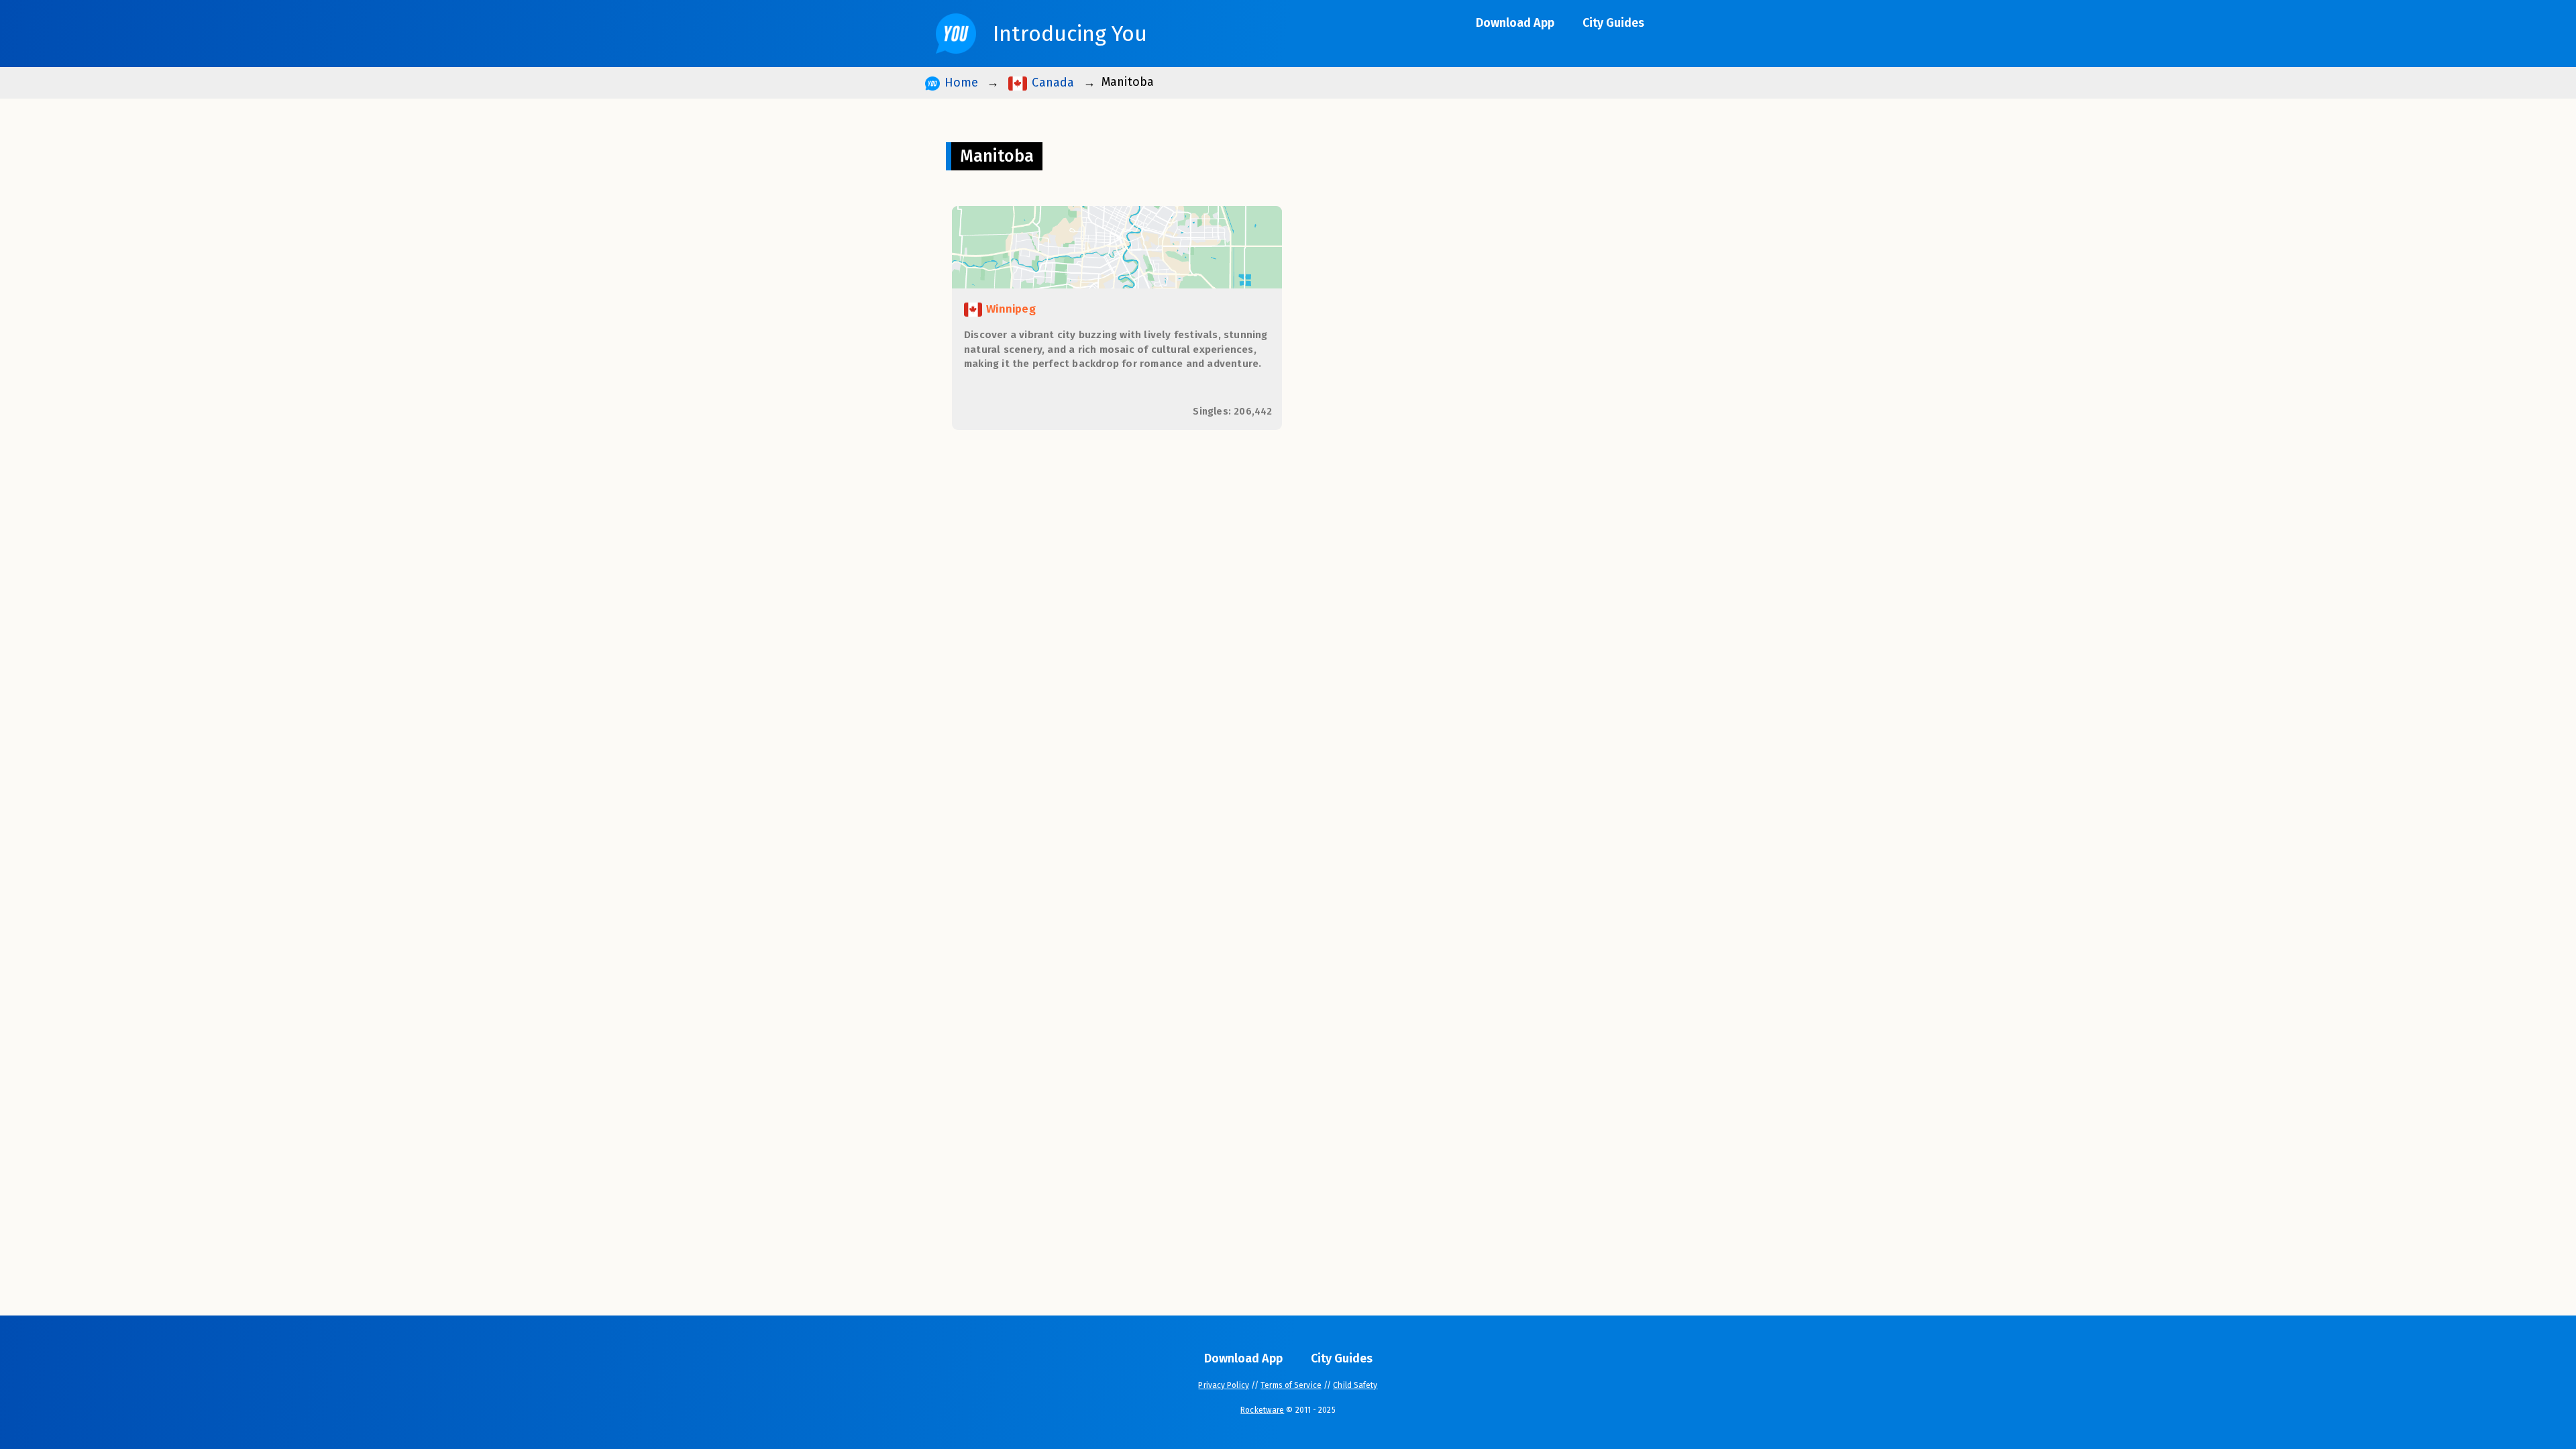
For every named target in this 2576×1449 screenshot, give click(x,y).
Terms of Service (1291, 1385)
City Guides (1613, 23)
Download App (1515, 23)
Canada (1051, 83)
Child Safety (1355, 1385)
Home (959, 83)
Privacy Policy (1223, 1385)
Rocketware (1262, 1410)
